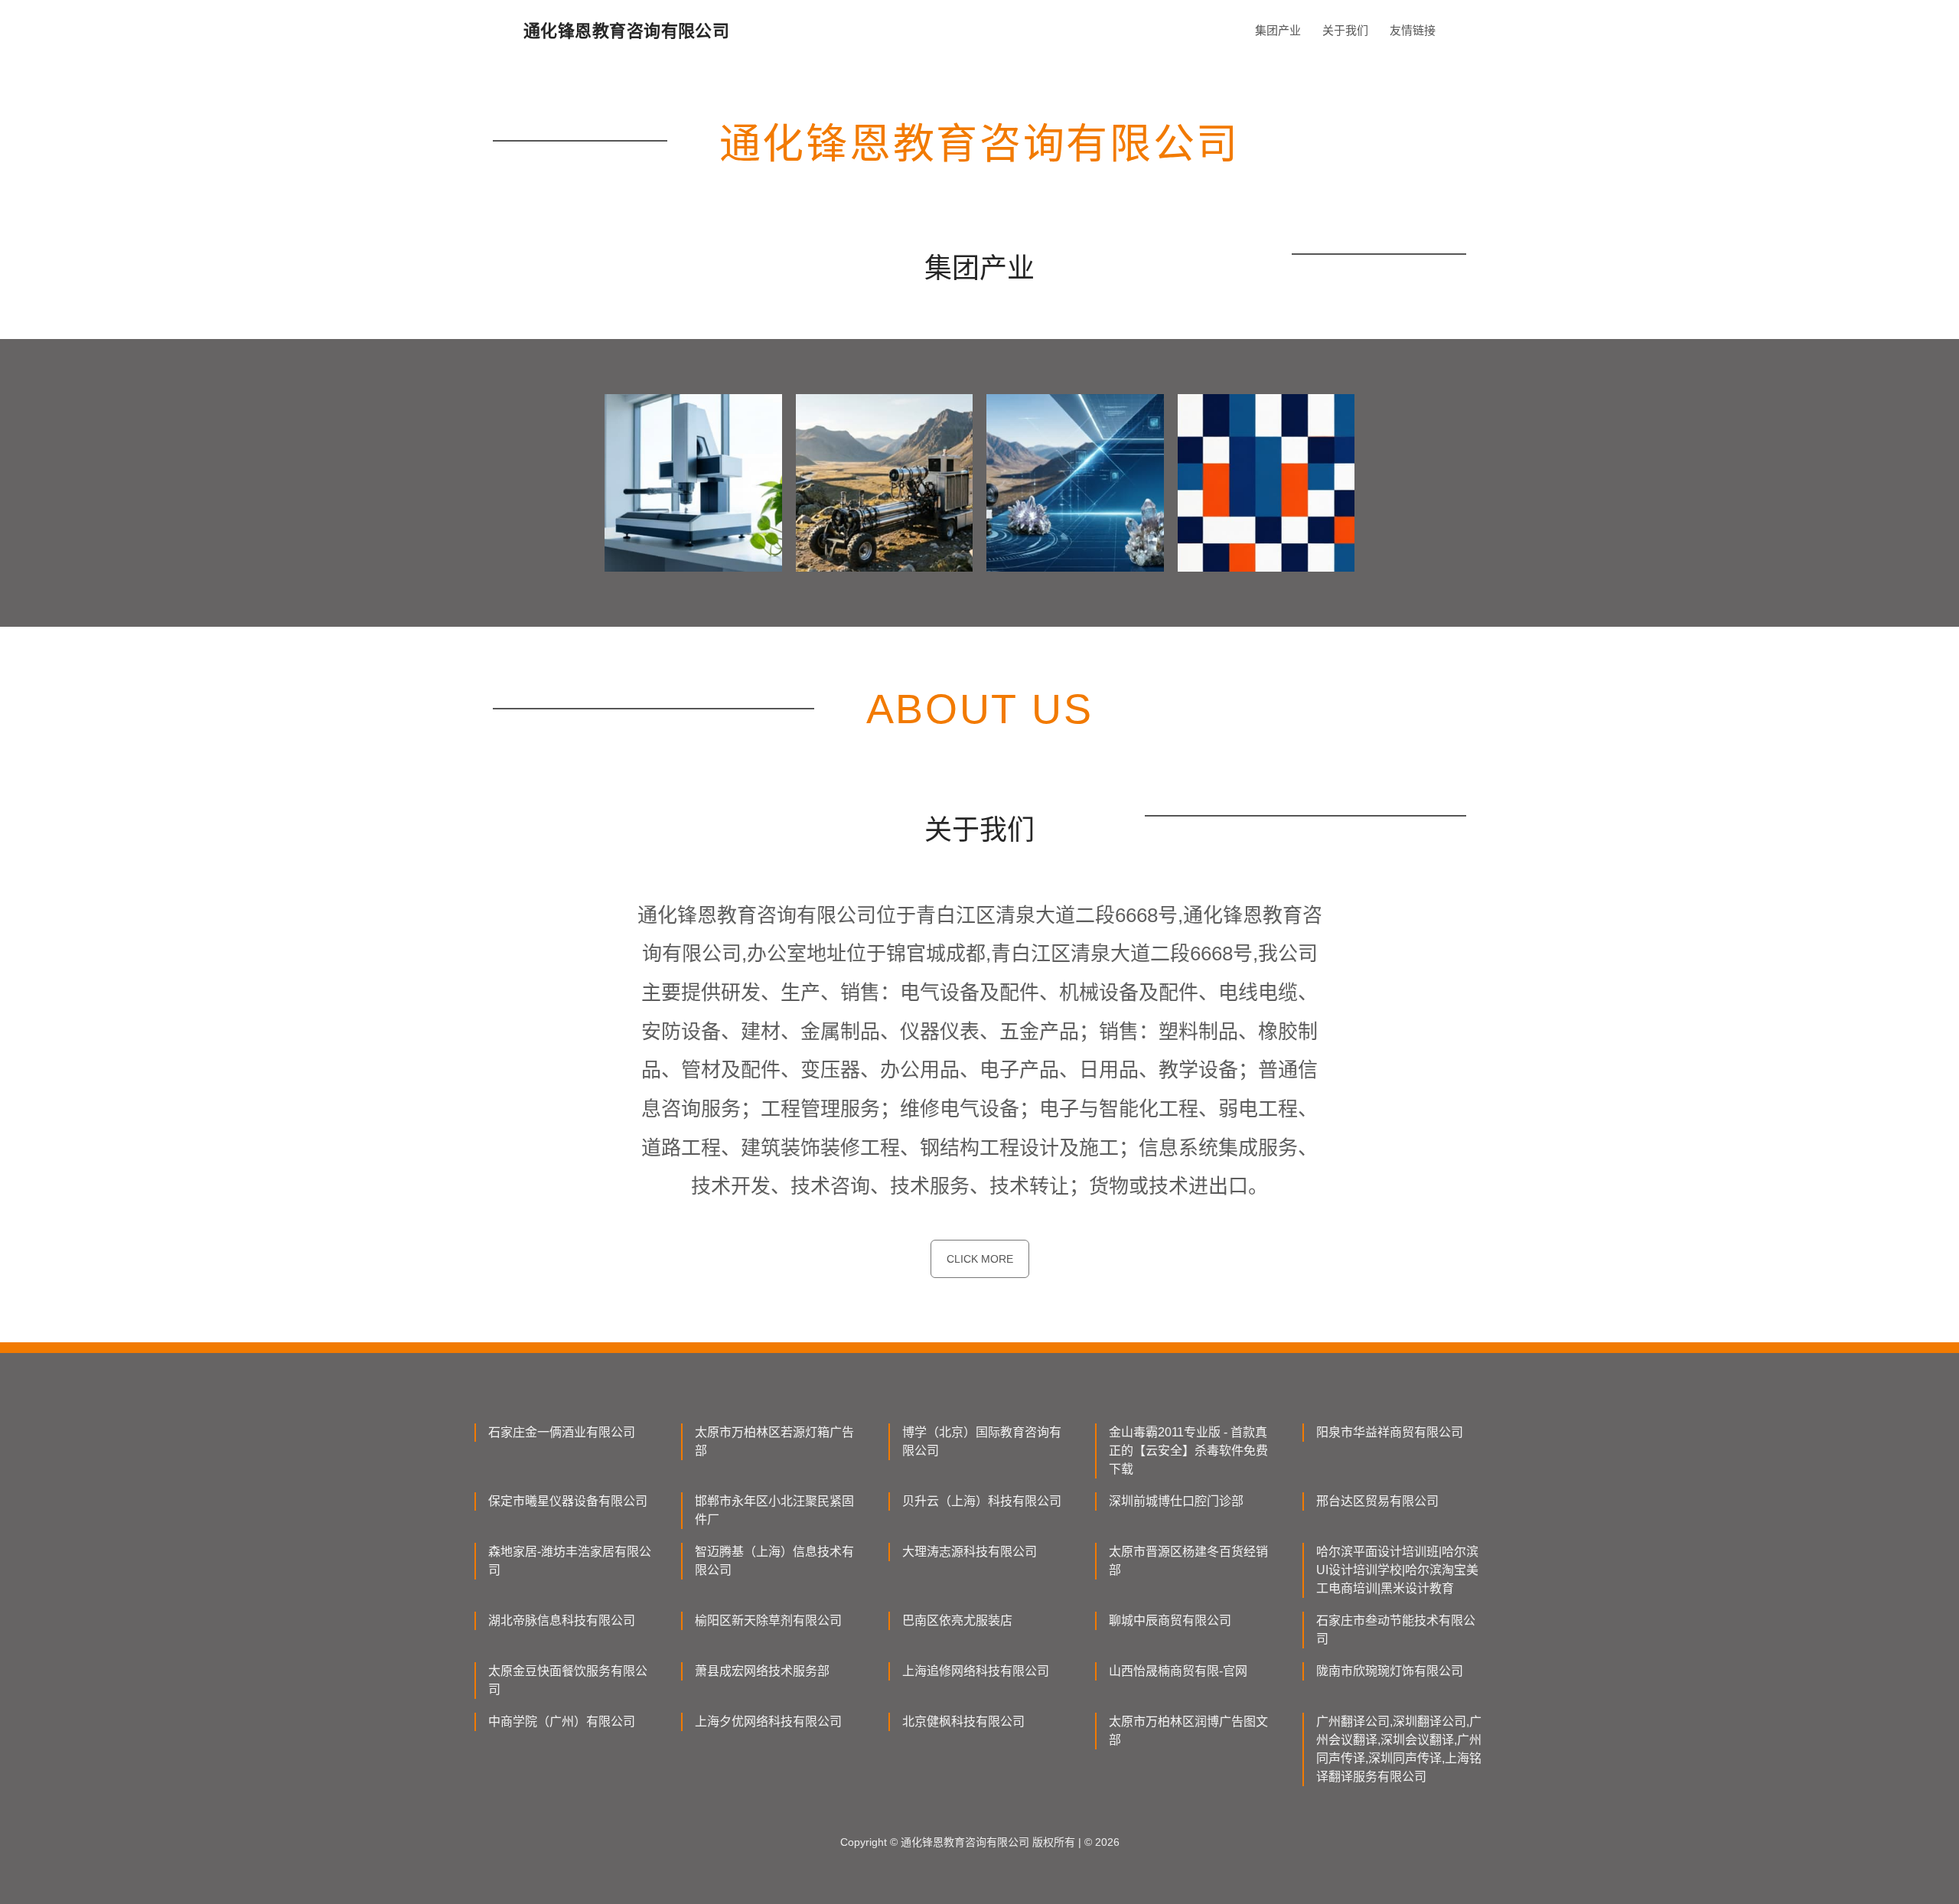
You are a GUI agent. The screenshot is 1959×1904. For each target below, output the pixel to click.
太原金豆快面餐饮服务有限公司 (568, 1680)
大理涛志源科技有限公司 (970, 1552)
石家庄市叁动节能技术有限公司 (1396, 1630)
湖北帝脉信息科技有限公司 (562, 1620)
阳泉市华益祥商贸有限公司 (1390, 1432)
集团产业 (1278, 30)
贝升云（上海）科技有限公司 (982, 1501)
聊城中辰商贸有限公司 (1170, 1620)
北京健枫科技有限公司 (963, 1721)
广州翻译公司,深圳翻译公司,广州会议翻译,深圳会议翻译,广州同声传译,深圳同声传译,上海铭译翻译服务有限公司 (1399, 1749)
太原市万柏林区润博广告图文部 (1188, 1731)
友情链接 (1413, 30)
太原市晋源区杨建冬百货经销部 (1188, 1561)
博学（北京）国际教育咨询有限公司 (982, 1441)
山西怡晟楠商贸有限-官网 (1178, 1671)
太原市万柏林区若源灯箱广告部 (774, 1441)
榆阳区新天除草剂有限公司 (768, 1620)
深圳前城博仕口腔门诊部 (1176, 1501)
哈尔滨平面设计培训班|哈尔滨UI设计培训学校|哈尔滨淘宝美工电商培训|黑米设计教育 (1397, 1570)
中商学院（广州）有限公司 (562, 1721)
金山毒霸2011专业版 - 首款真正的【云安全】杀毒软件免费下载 (1188, 1451)
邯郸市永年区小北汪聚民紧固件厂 (774, 1510)
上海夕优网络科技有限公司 (768, 1721)
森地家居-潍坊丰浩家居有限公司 (570, 1561)
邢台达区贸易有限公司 (1377, 1501)
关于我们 (1345, 30)
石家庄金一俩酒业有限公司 (562, 1432)
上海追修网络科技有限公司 (976, 1671)
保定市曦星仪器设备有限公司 (568, 1501)
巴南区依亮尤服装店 (957, 1620)
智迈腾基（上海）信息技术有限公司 (774, 1561)
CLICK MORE (980, 1259)
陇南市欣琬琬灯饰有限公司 (1390, 1671)
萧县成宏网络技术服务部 (762, 1671)
